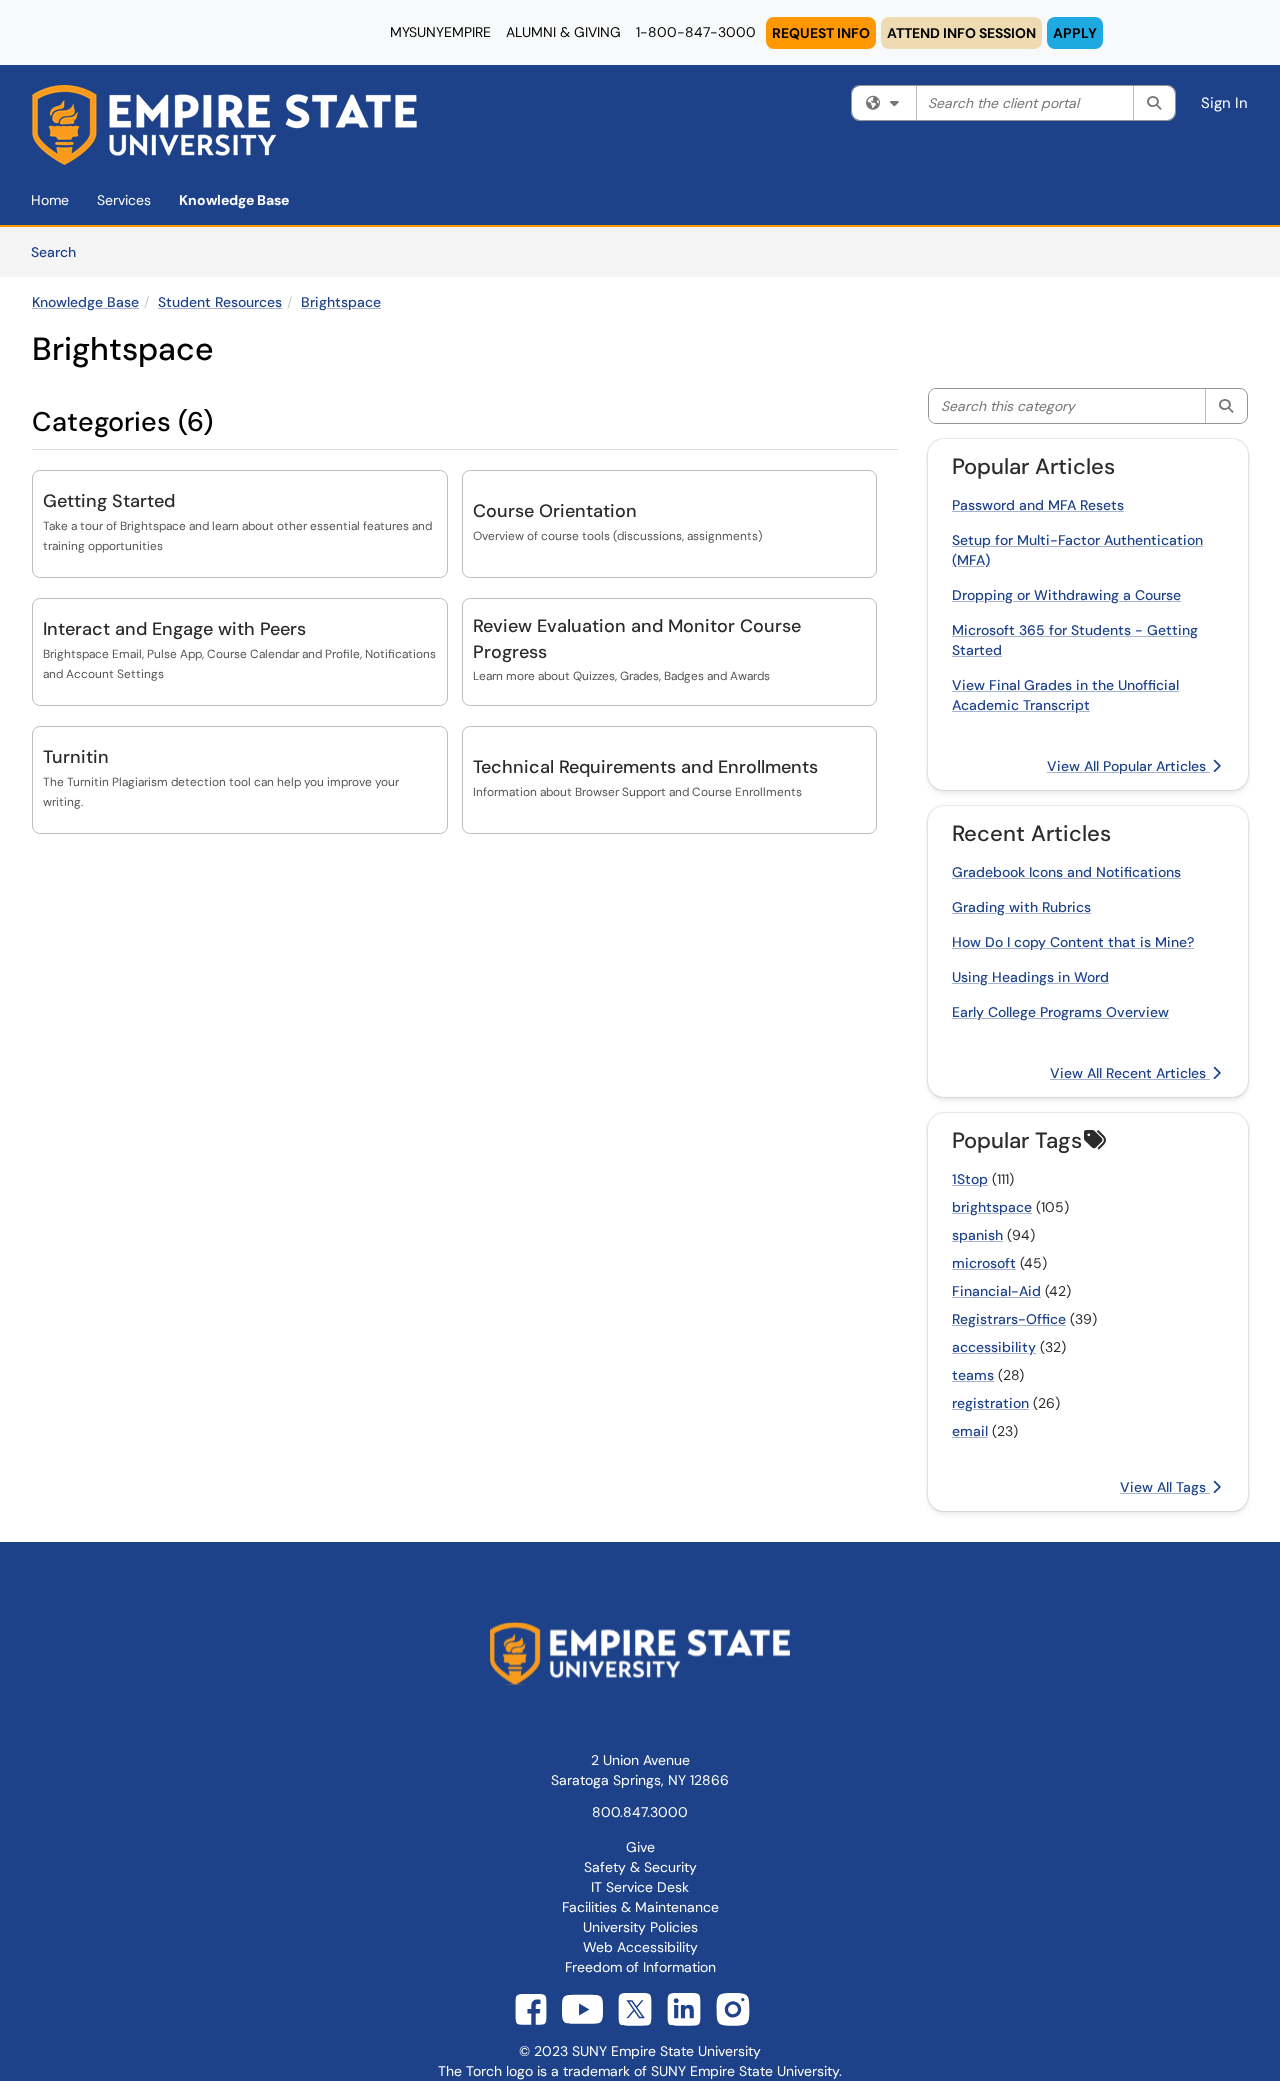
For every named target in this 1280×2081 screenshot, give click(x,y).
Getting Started (109, 501)
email (970, 1431)
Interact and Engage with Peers (174, 629)
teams (973, 1375)
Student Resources (220, 302)
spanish (977, 1235)
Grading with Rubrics (1021, 907)
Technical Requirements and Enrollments (645, 767)
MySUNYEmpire (440, 32)
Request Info (821, 33)
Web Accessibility (640, 1947)
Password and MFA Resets (1038, 505)
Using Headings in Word (1030, 977)
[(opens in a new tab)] (224, 125)
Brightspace (341, 302)
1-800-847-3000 (696, 32)
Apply (1075, 33)
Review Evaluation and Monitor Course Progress (637, 639)
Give (640, 1847)
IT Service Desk (640, 1887)
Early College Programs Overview (1060, 1012)
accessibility (994, 1347)
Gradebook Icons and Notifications (1066, 872)
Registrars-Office (1009, 1319)
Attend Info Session (961, 33)
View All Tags (1165, 1487)
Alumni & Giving (563, 32)
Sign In (1224, 103)
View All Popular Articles (1128, 766)
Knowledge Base (234, 200)
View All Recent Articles (1130, 1073)
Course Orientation (555, 511)
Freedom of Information (640, 1967)
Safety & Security (640, 1867)
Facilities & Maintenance (640, 1907)
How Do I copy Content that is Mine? (1073, 942)
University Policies (640, 1927)
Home (50, 200)
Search (60, 251)
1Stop (970, 1179)
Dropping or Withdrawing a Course (1066, 595)
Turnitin (76, 757)
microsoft (984, 1263)
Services (124, 200)
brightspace (992, 1207)
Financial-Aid (996, 1291)
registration (990, 1403)
